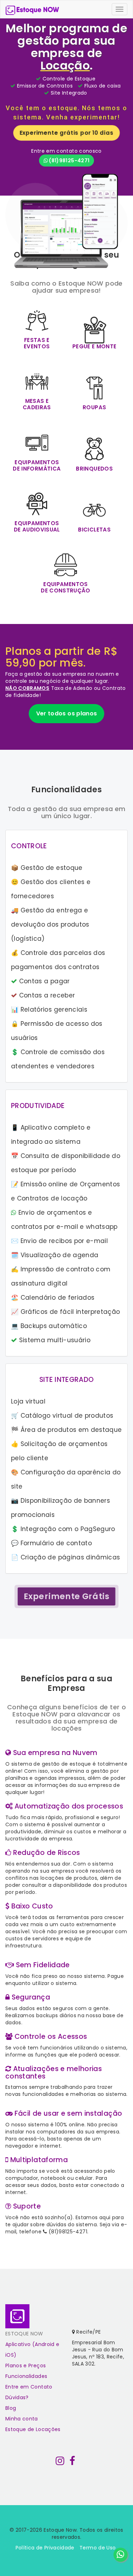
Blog (11, 2408)
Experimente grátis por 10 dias (66, 133)
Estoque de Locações (33, 2429)
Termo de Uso (98, 2548)
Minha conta (22, 2419)
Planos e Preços (26, 2366)
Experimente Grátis (66, 1596)
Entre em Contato (29, 2387)
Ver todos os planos (67, 713)
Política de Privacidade (45, 2548)
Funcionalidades (26, 2376)
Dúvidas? (17, 2397)
